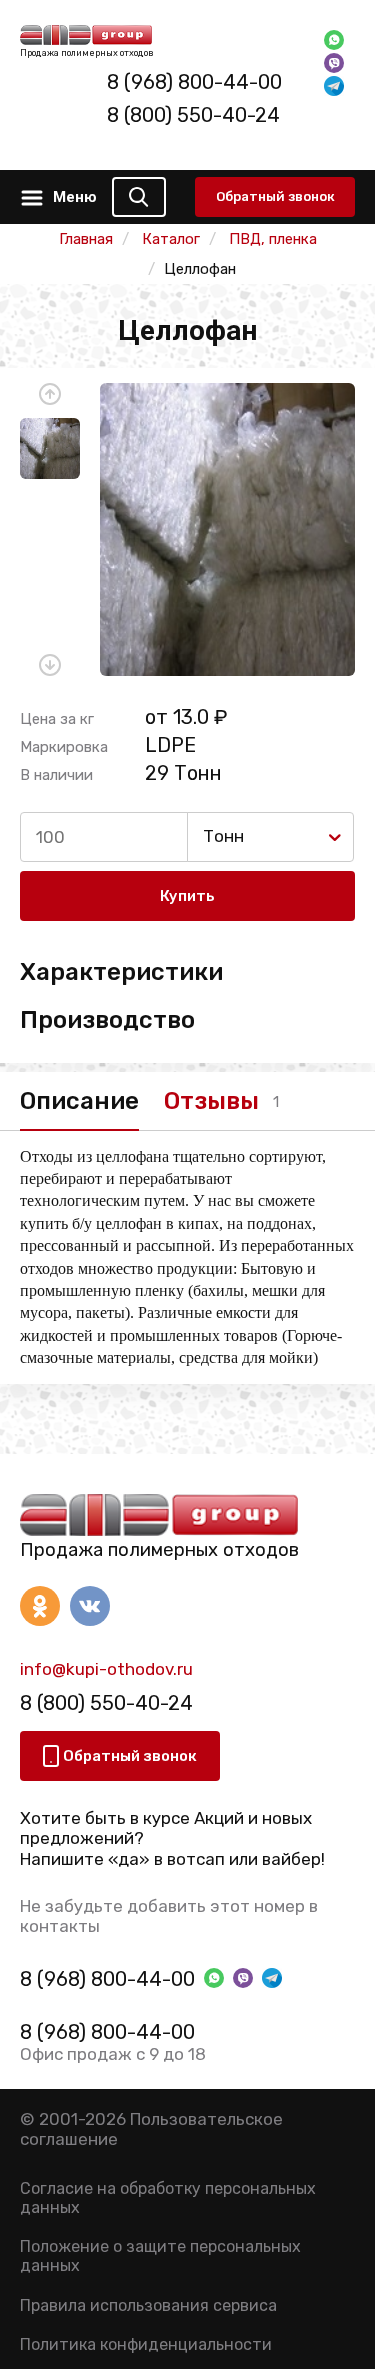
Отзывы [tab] (211, 1101)
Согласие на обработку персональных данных (168, 2198)
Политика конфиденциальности (146, 2344)
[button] (50, 394)
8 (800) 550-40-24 (193, 115)
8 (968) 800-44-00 (194, 82)
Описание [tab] (79, 1101)
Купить (187, 896)
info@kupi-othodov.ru (106, 1669)
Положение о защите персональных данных (160, 2256)
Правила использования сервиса (148, 2305)
